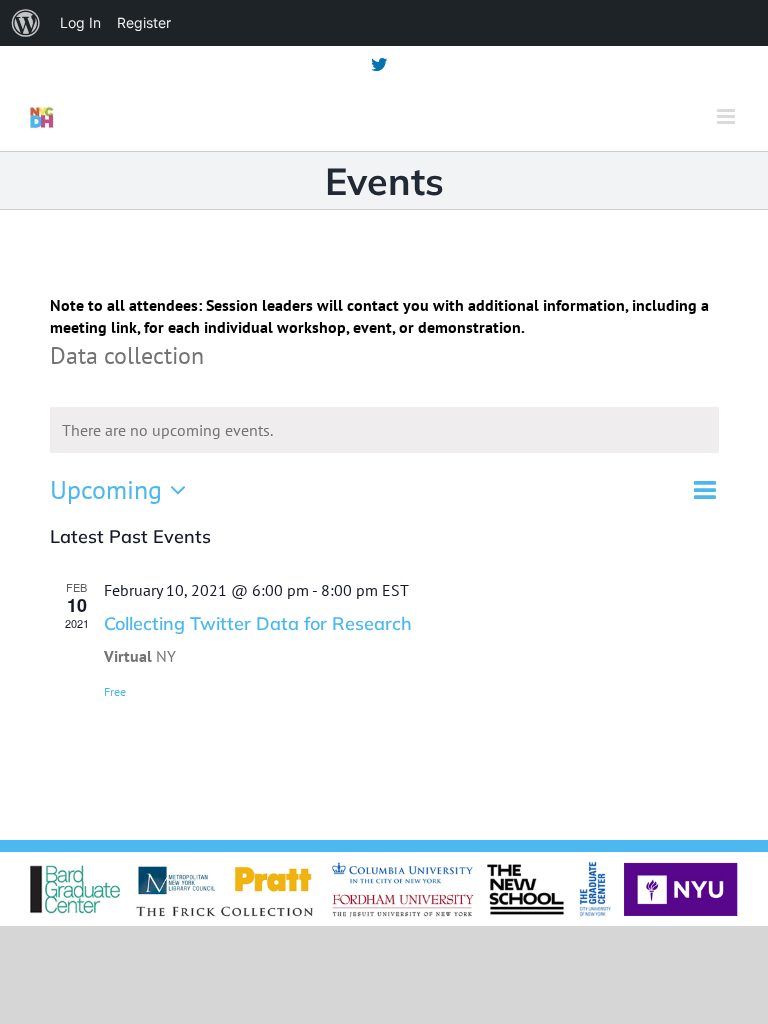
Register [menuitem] (144, 22)
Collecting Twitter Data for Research (258, 623)
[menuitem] (26, 23)
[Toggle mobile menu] (727, 116)
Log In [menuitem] (80, 22)
